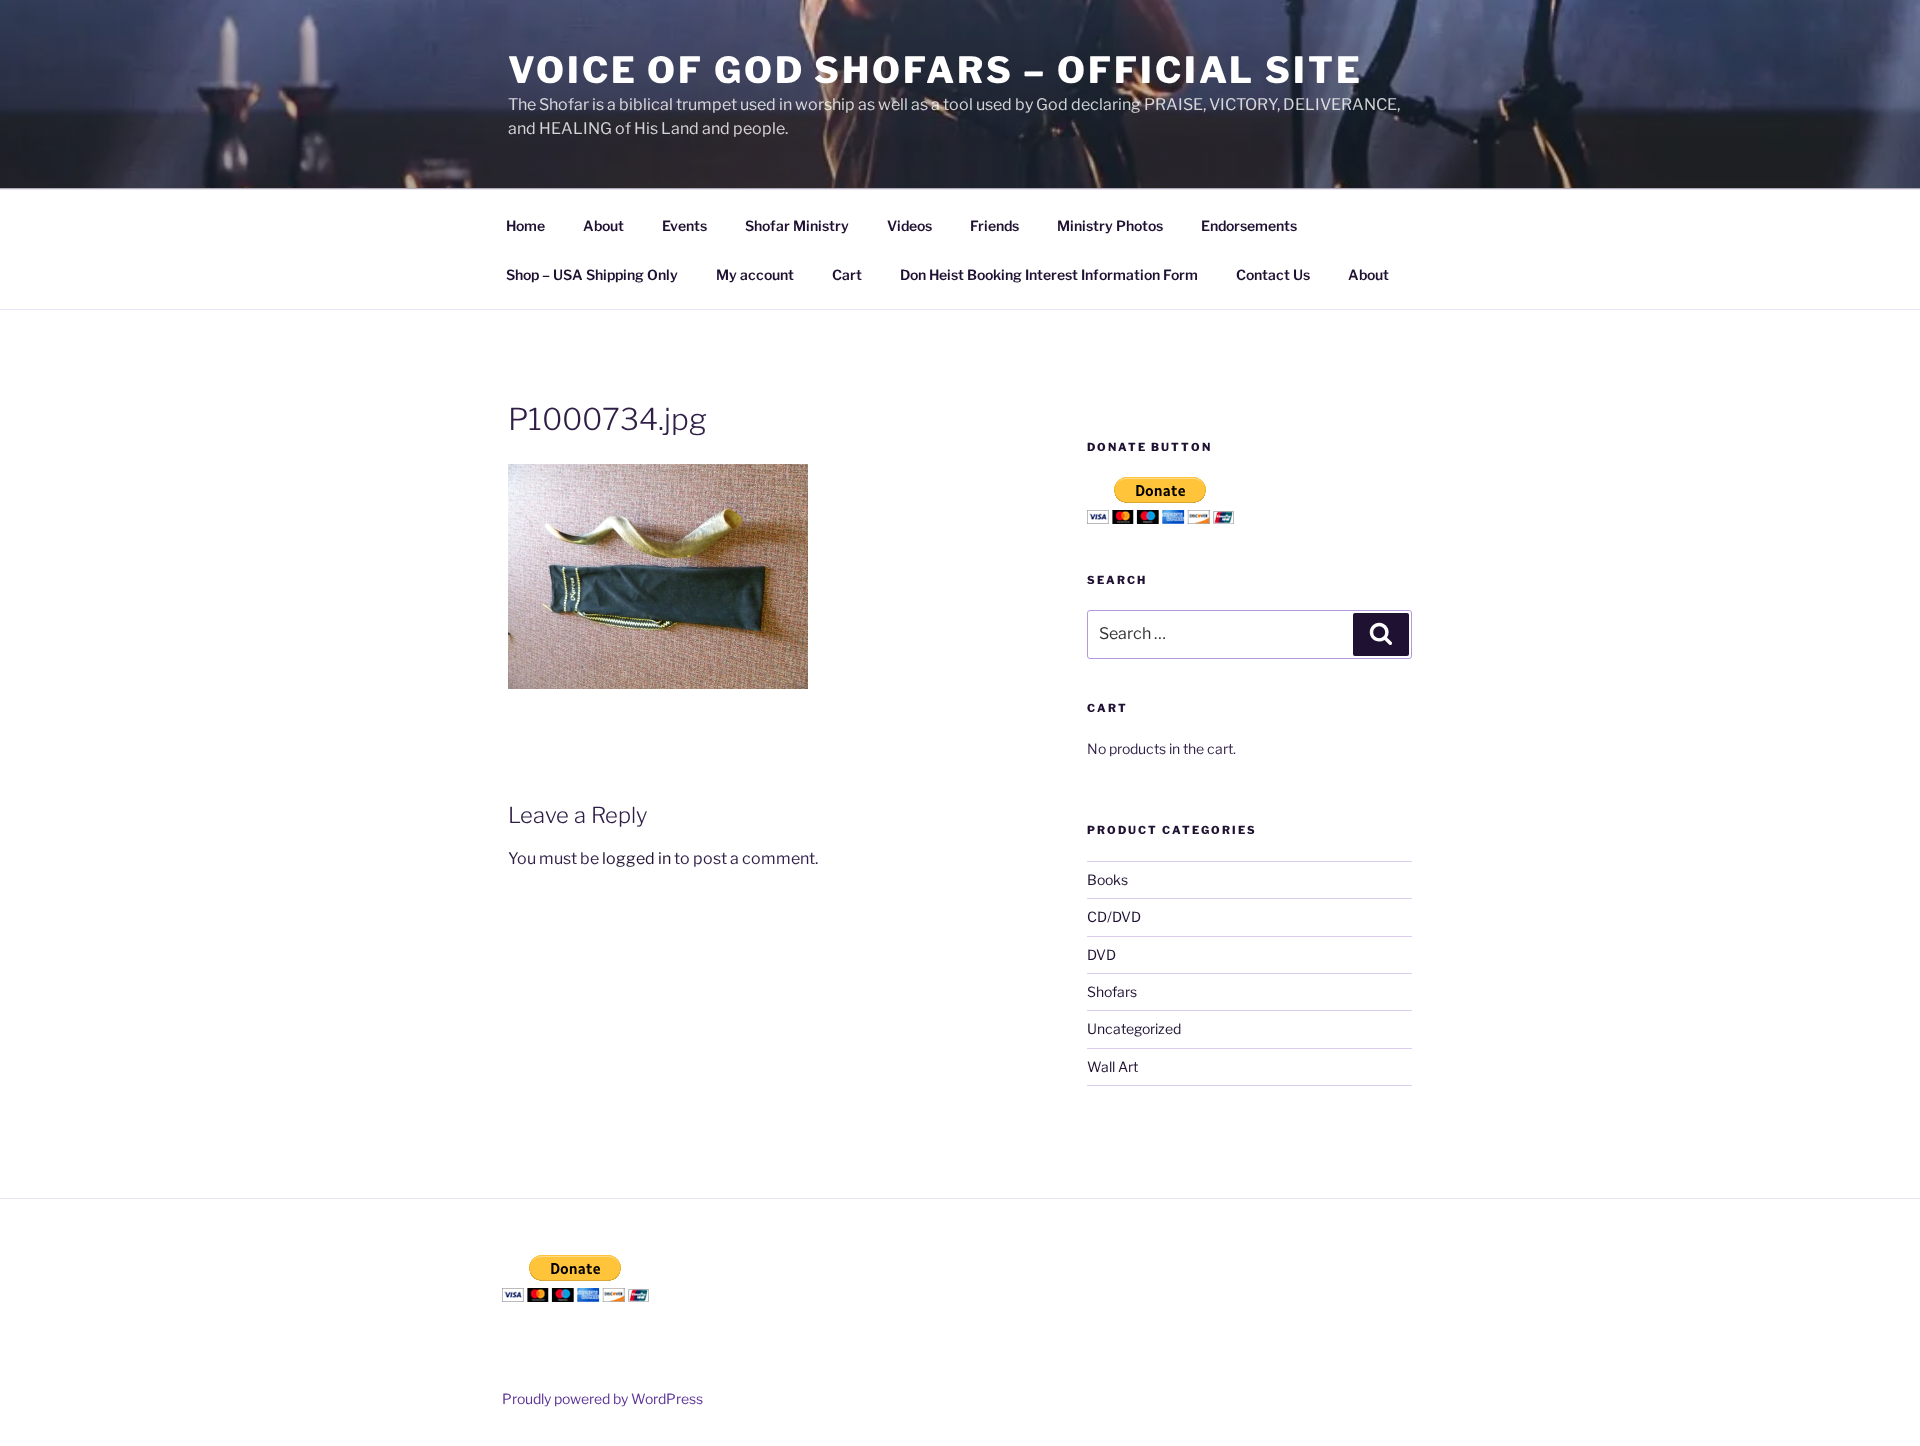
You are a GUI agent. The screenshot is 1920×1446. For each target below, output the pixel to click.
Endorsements (1249, 225)
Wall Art (1112, 1066)
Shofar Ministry (797, 225)
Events (684, 225)
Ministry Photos (1110, 225)
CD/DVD (1114, 916)
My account (755, 274)
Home (525, 225)
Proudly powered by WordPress (602, 1398)
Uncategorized (1134, 1028)
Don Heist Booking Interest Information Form (1049, 274)
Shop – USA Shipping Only (592, 274)
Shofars (1112, 991)
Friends (994, 225)
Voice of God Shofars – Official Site (935, 70)
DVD (1101, 954)
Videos (909, 225)
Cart (847, 274)
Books (1107, 879)
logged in (636, 858)
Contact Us (1273, 274)
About (603, 225)
